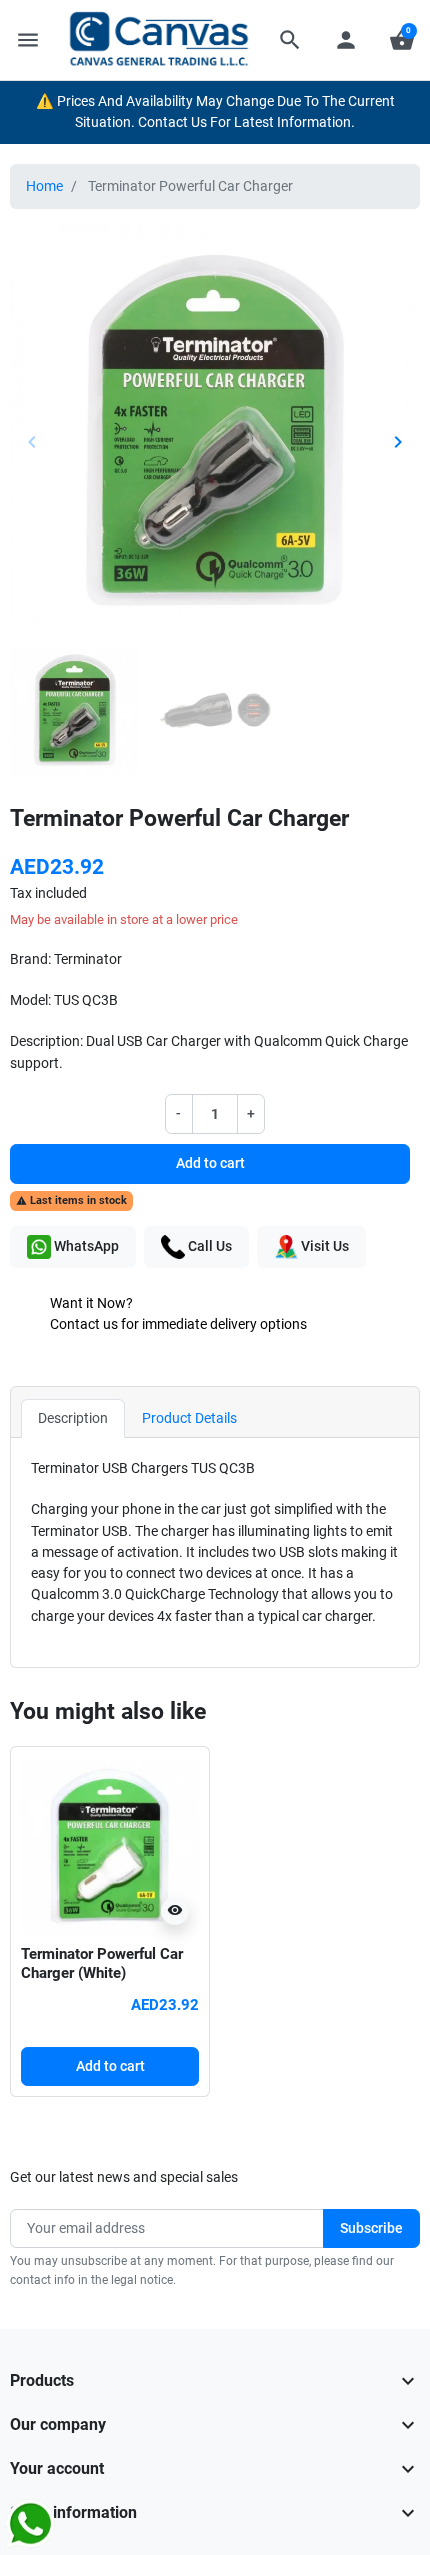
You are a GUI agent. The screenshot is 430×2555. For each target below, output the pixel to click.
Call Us (208, 1246)
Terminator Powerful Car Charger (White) (102, 1964)
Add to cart (210, 1163)
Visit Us (323, 1246)
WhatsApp (85, 1246)
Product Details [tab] (189, 1418)
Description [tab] (73, 1418)
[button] (290, 40)
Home (44, 186)
